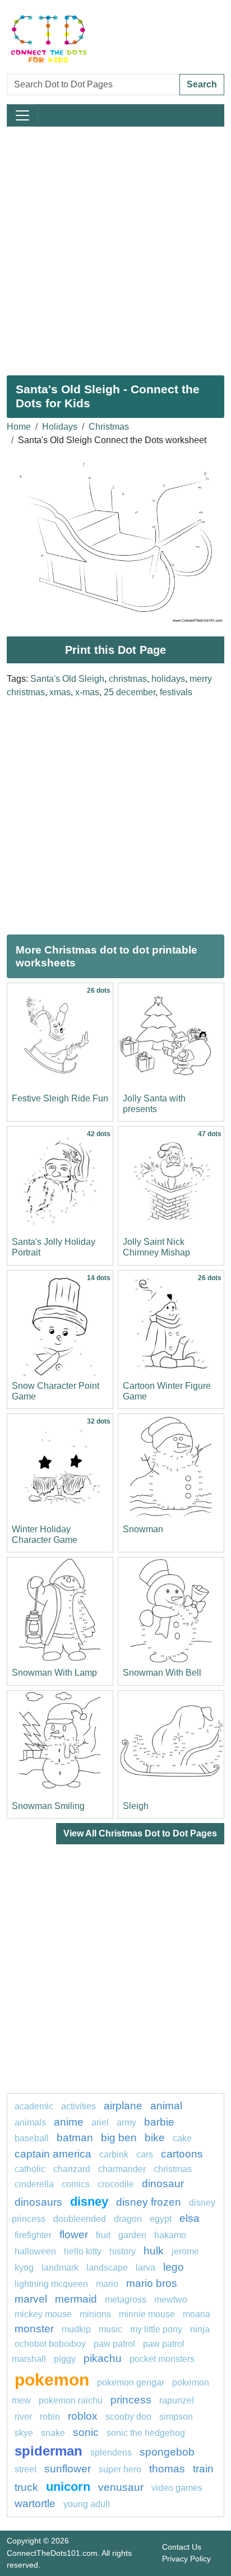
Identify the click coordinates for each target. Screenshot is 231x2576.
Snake (53, 2433)
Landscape (107, 2268)
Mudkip (76, 2329)
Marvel (31, 2299)
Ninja (200, 2329)
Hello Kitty (83, 2251)
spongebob (167, 2452)
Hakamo (170, 2235)
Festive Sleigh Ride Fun (60, 1098)
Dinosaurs (38, 2202)
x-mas (87, 692)
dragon (128, 2219)
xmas (60, 692)
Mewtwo (171, 2300)
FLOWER (74, 2235)
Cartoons (182, 2154)
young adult (87, 2504)
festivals (176, 692)
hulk (154, 2251)
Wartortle (35, 2503)
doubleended (80, 2219)
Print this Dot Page (115, 650)
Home (19, 427)
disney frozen (149, 2202)
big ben (119, 2138)
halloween (35, 2251)
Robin (50, 2417)
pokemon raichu (71, 2400)
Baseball (32, 2138)
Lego (174, 2267)
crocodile (116, 2184)
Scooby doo (128, 2417)
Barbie (159, 2122)
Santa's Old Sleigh (67, 679)
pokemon (52, 2379)
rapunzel (177, 2400)
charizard (72, 2169)
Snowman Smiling (48, 1806)
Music (110, 2329)
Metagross (126, 2300)
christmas (128, 679)
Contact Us (182, 2547)
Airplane (123, 2106)
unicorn (68, 2487)
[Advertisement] (115, 247)
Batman (75, 2138)
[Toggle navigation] (22, 115)
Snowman (143, 1529)
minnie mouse (147, 2314)
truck (26, 2487)
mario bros (152, 2283)
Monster (34, 2329)
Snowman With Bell (162, 1673)
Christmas (109, 427)
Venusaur (121, 2487)
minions (95, 2314)
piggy (65, 2359)
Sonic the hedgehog (146, 2433)
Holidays (60, 427)
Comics (76, 2184)
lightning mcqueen (51, 2284)
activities (78, 2106)
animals (30, 2122)
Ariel (100, 2122)
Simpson (176, 2417)
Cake (182, 2138)
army (126, 2122)
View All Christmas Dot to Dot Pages (140, 1833)
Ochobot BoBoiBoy (50, 2344)
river (23, 2417)
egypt (161, 2219)
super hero (120, 2469)
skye (24, 2433)
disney (89, 2201)
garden (132, 2235)
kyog (24, 2268)
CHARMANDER (122, 2169)
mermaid (76, 2299)
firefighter (33, 2235)
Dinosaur (163, 2184)
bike (155, 2138)
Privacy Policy (186, 2559)
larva (145, 2268)
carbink (114, 2154)
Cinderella (34, 2184)
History (123, 2251)
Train (203, 2469)
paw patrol (114, 2344)
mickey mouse (43, 2314)
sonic (86, 2432)
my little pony (156, 2329)
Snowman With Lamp (54, 1673)
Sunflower (68, 2469)
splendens (111, 2452)
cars (145, 2154)
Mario (107, 2284)
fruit (103, 2235)
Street (26, 2469)
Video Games (177, 2488)
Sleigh (136, 1806)
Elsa (190, 2218)
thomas (167, 2469)
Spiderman (48, 2451)
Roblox (83, 2416)
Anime (69, 2122)
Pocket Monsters (162, 2359)
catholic (30, 2169)
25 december (130, 692)
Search (202, 84)
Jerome (185, 2251)
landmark (60, 2268)
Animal (166, 2106)
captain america (53, 2154)
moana (197, 2314)
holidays (168, 679)
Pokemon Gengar (131, 2382)
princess (131, 2400)
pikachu (103, 2358)
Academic (34, 2106)
